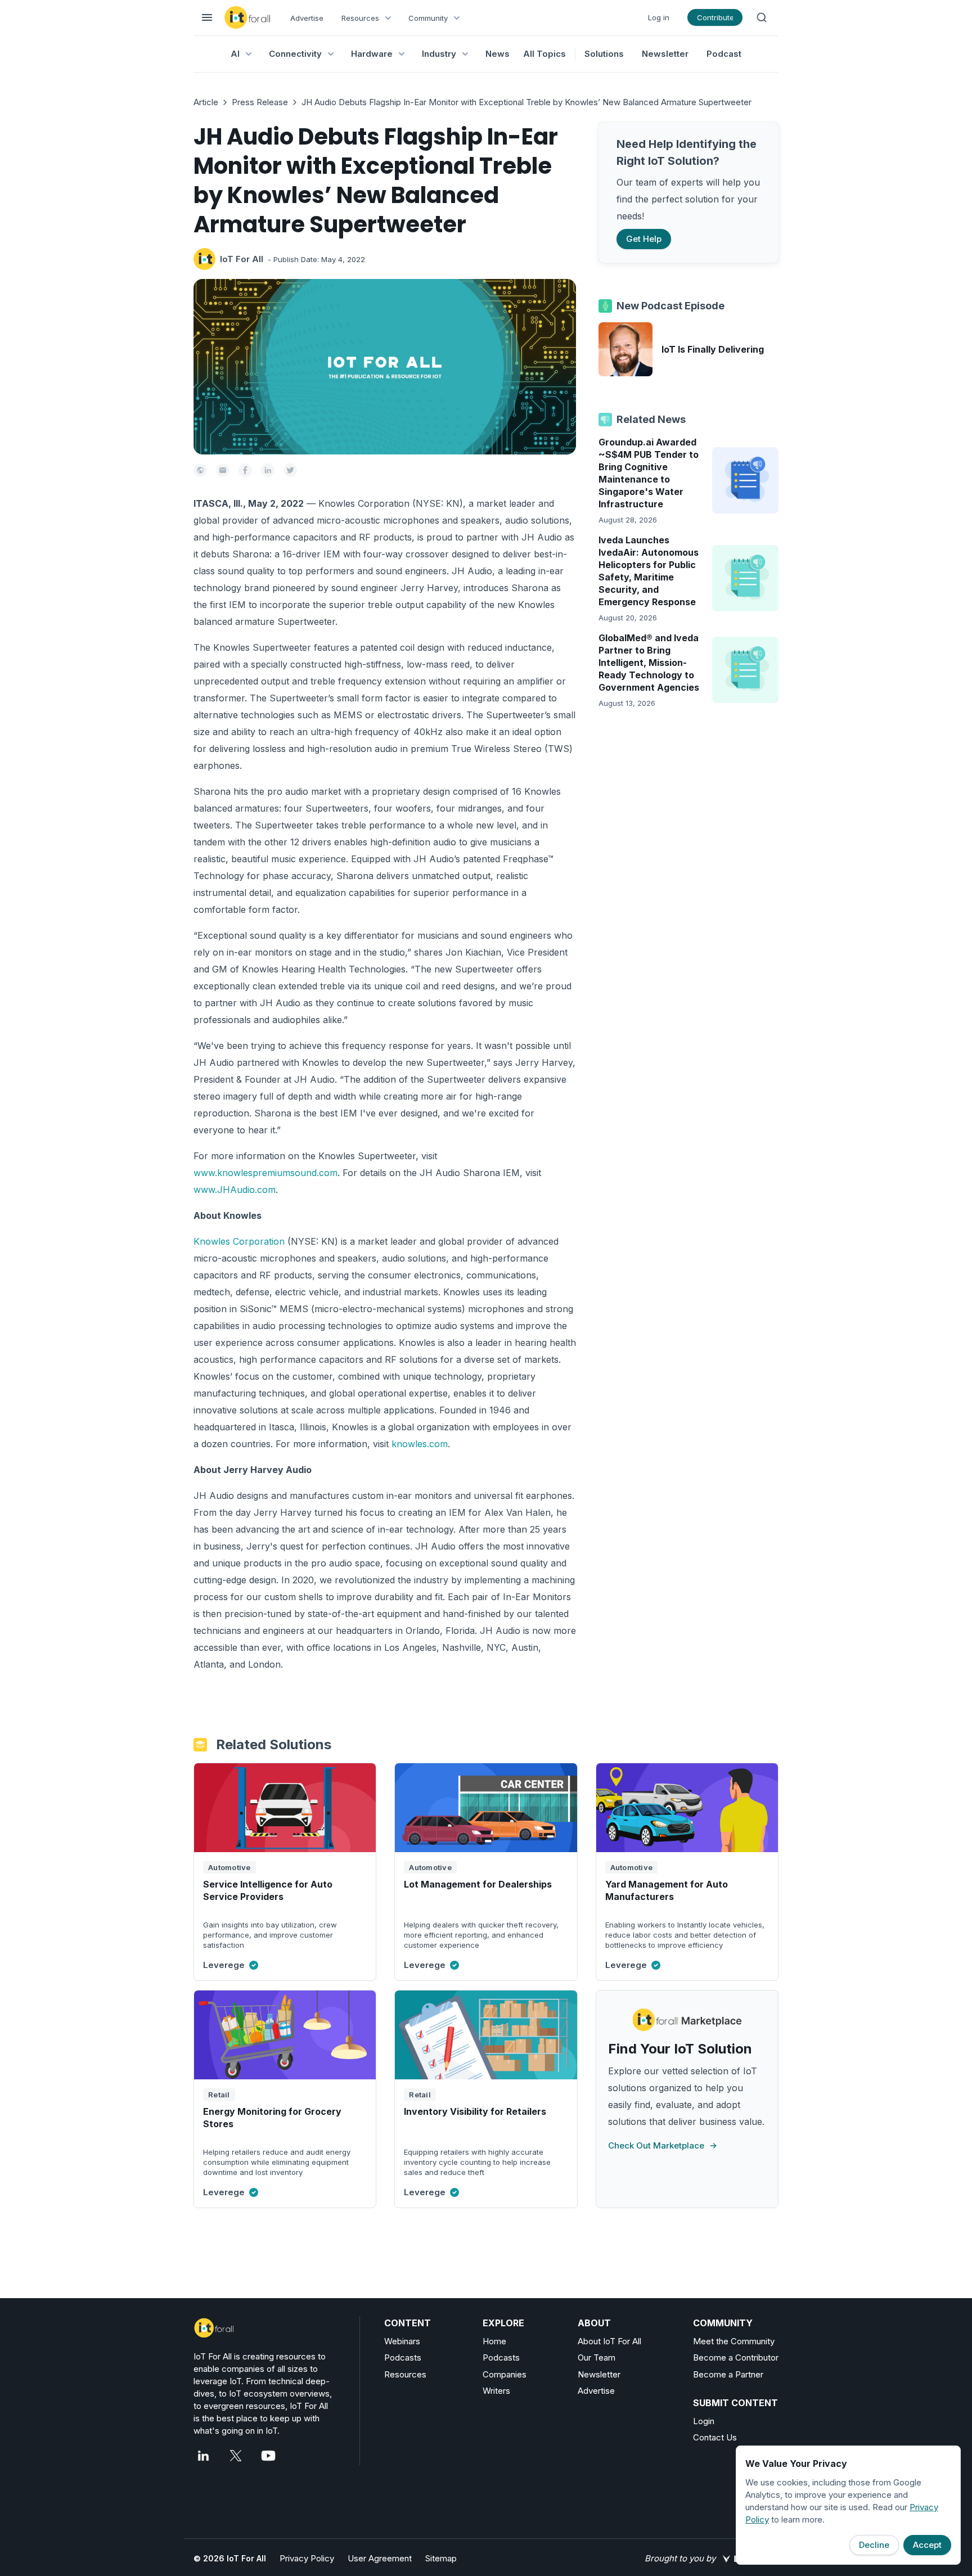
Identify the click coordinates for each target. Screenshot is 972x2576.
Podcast (724, 54)
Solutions (604, 54)
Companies (505, 2374)
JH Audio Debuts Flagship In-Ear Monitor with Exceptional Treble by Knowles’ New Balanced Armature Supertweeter (526, 102)
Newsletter (665, 54)
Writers (496, 2391)
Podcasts (403, 2357)
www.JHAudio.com (235, 1190)
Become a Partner (728, 2374)
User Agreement (380, 2558)
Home (494, 2341)
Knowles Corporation (239, 1241)
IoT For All (242, 259)
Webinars (402, 2341)
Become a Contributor (736, 2357)
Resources (405, 2374)
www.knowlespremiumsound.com (265, 1173)
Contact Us (715, 2437)
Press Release (260, 102)
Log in (659, 17)
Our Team (597, 2357)
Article (206, 102)
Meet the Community (734, 2341)
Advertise (307, 18)
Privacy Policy (307, 2558)
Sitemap (441, 2558)
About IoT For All (609, 2341)
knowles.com (420, 1444)
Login (704, 2421)
